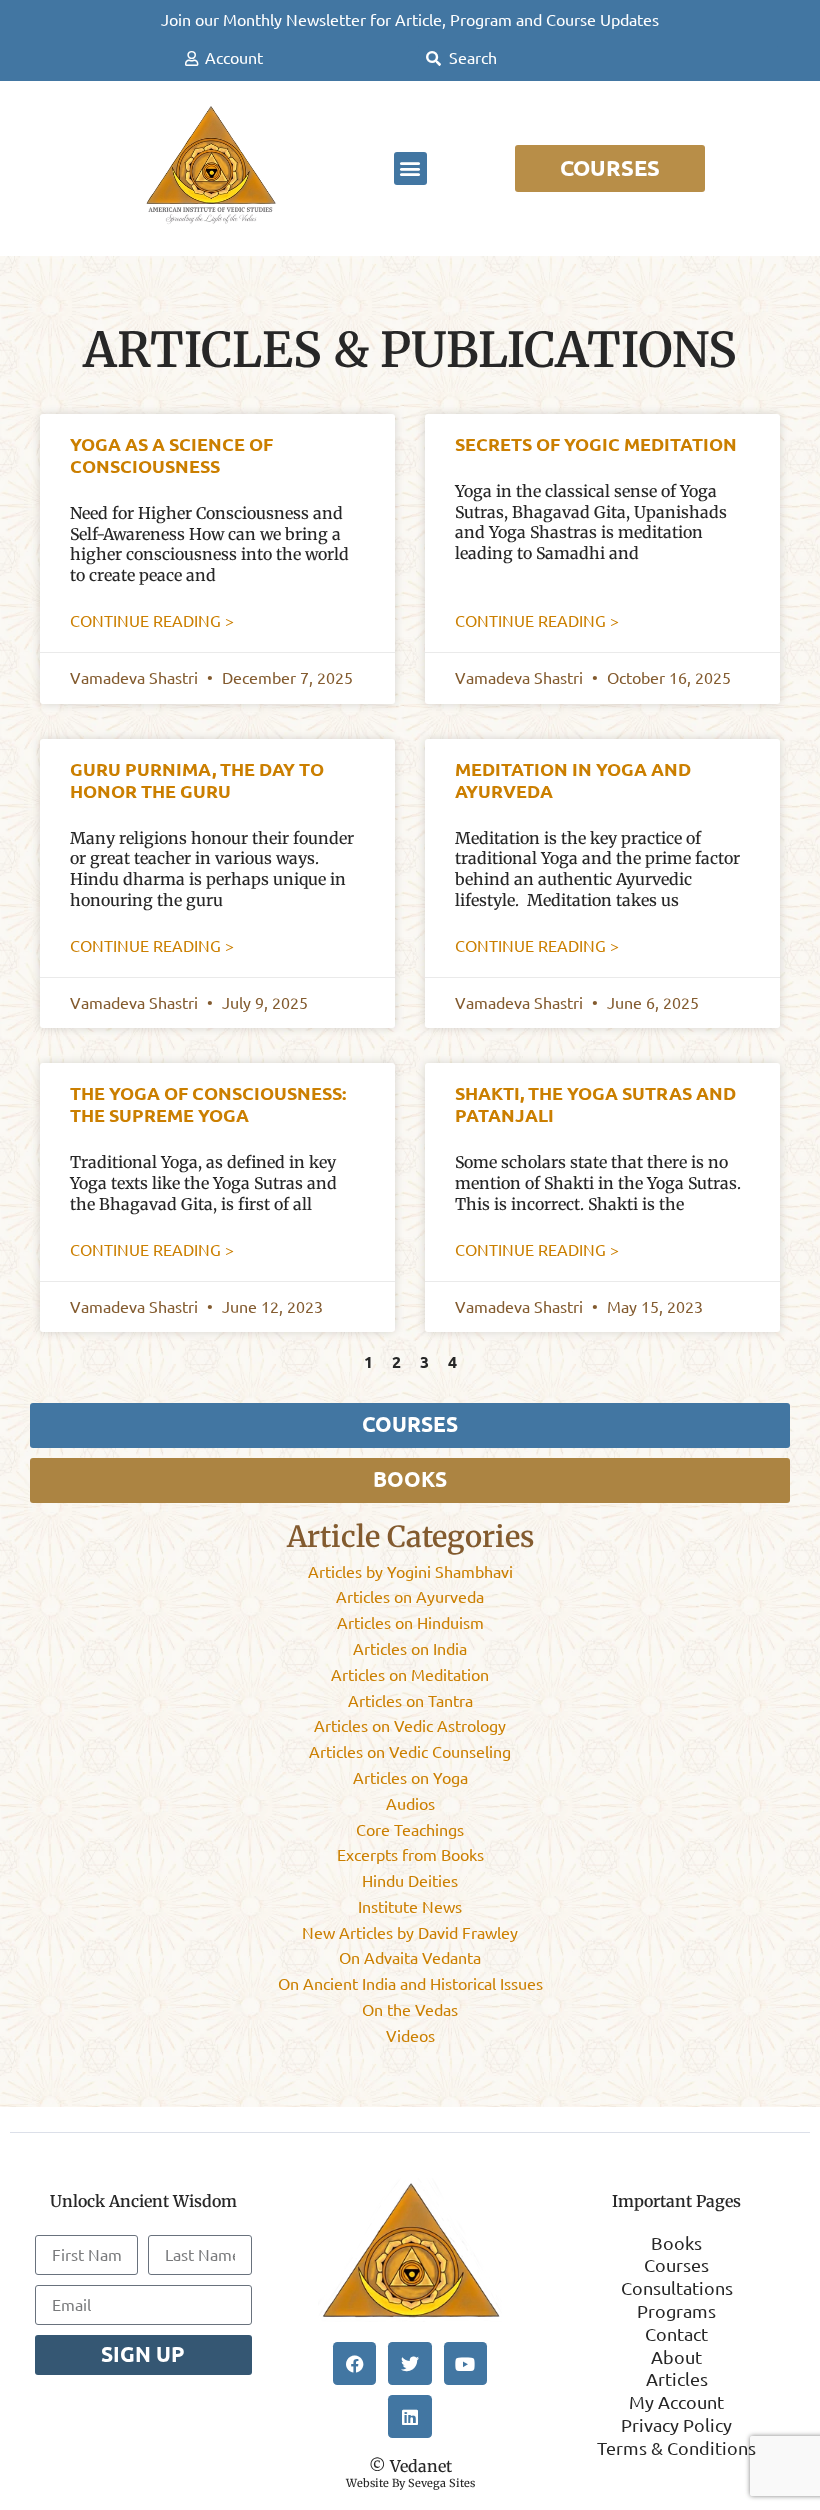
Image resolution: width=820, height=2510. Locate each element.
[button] (410, 168)
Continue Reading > (152, 621)
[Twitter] (409, 2363)
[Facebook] (354, 2363)
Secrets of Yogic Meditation (596, 444)
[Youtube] (465, 2363)
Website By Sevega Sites (410, 2483)
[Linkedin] (409, 2416)
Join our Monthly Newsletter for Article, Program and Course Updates (410, 20)
